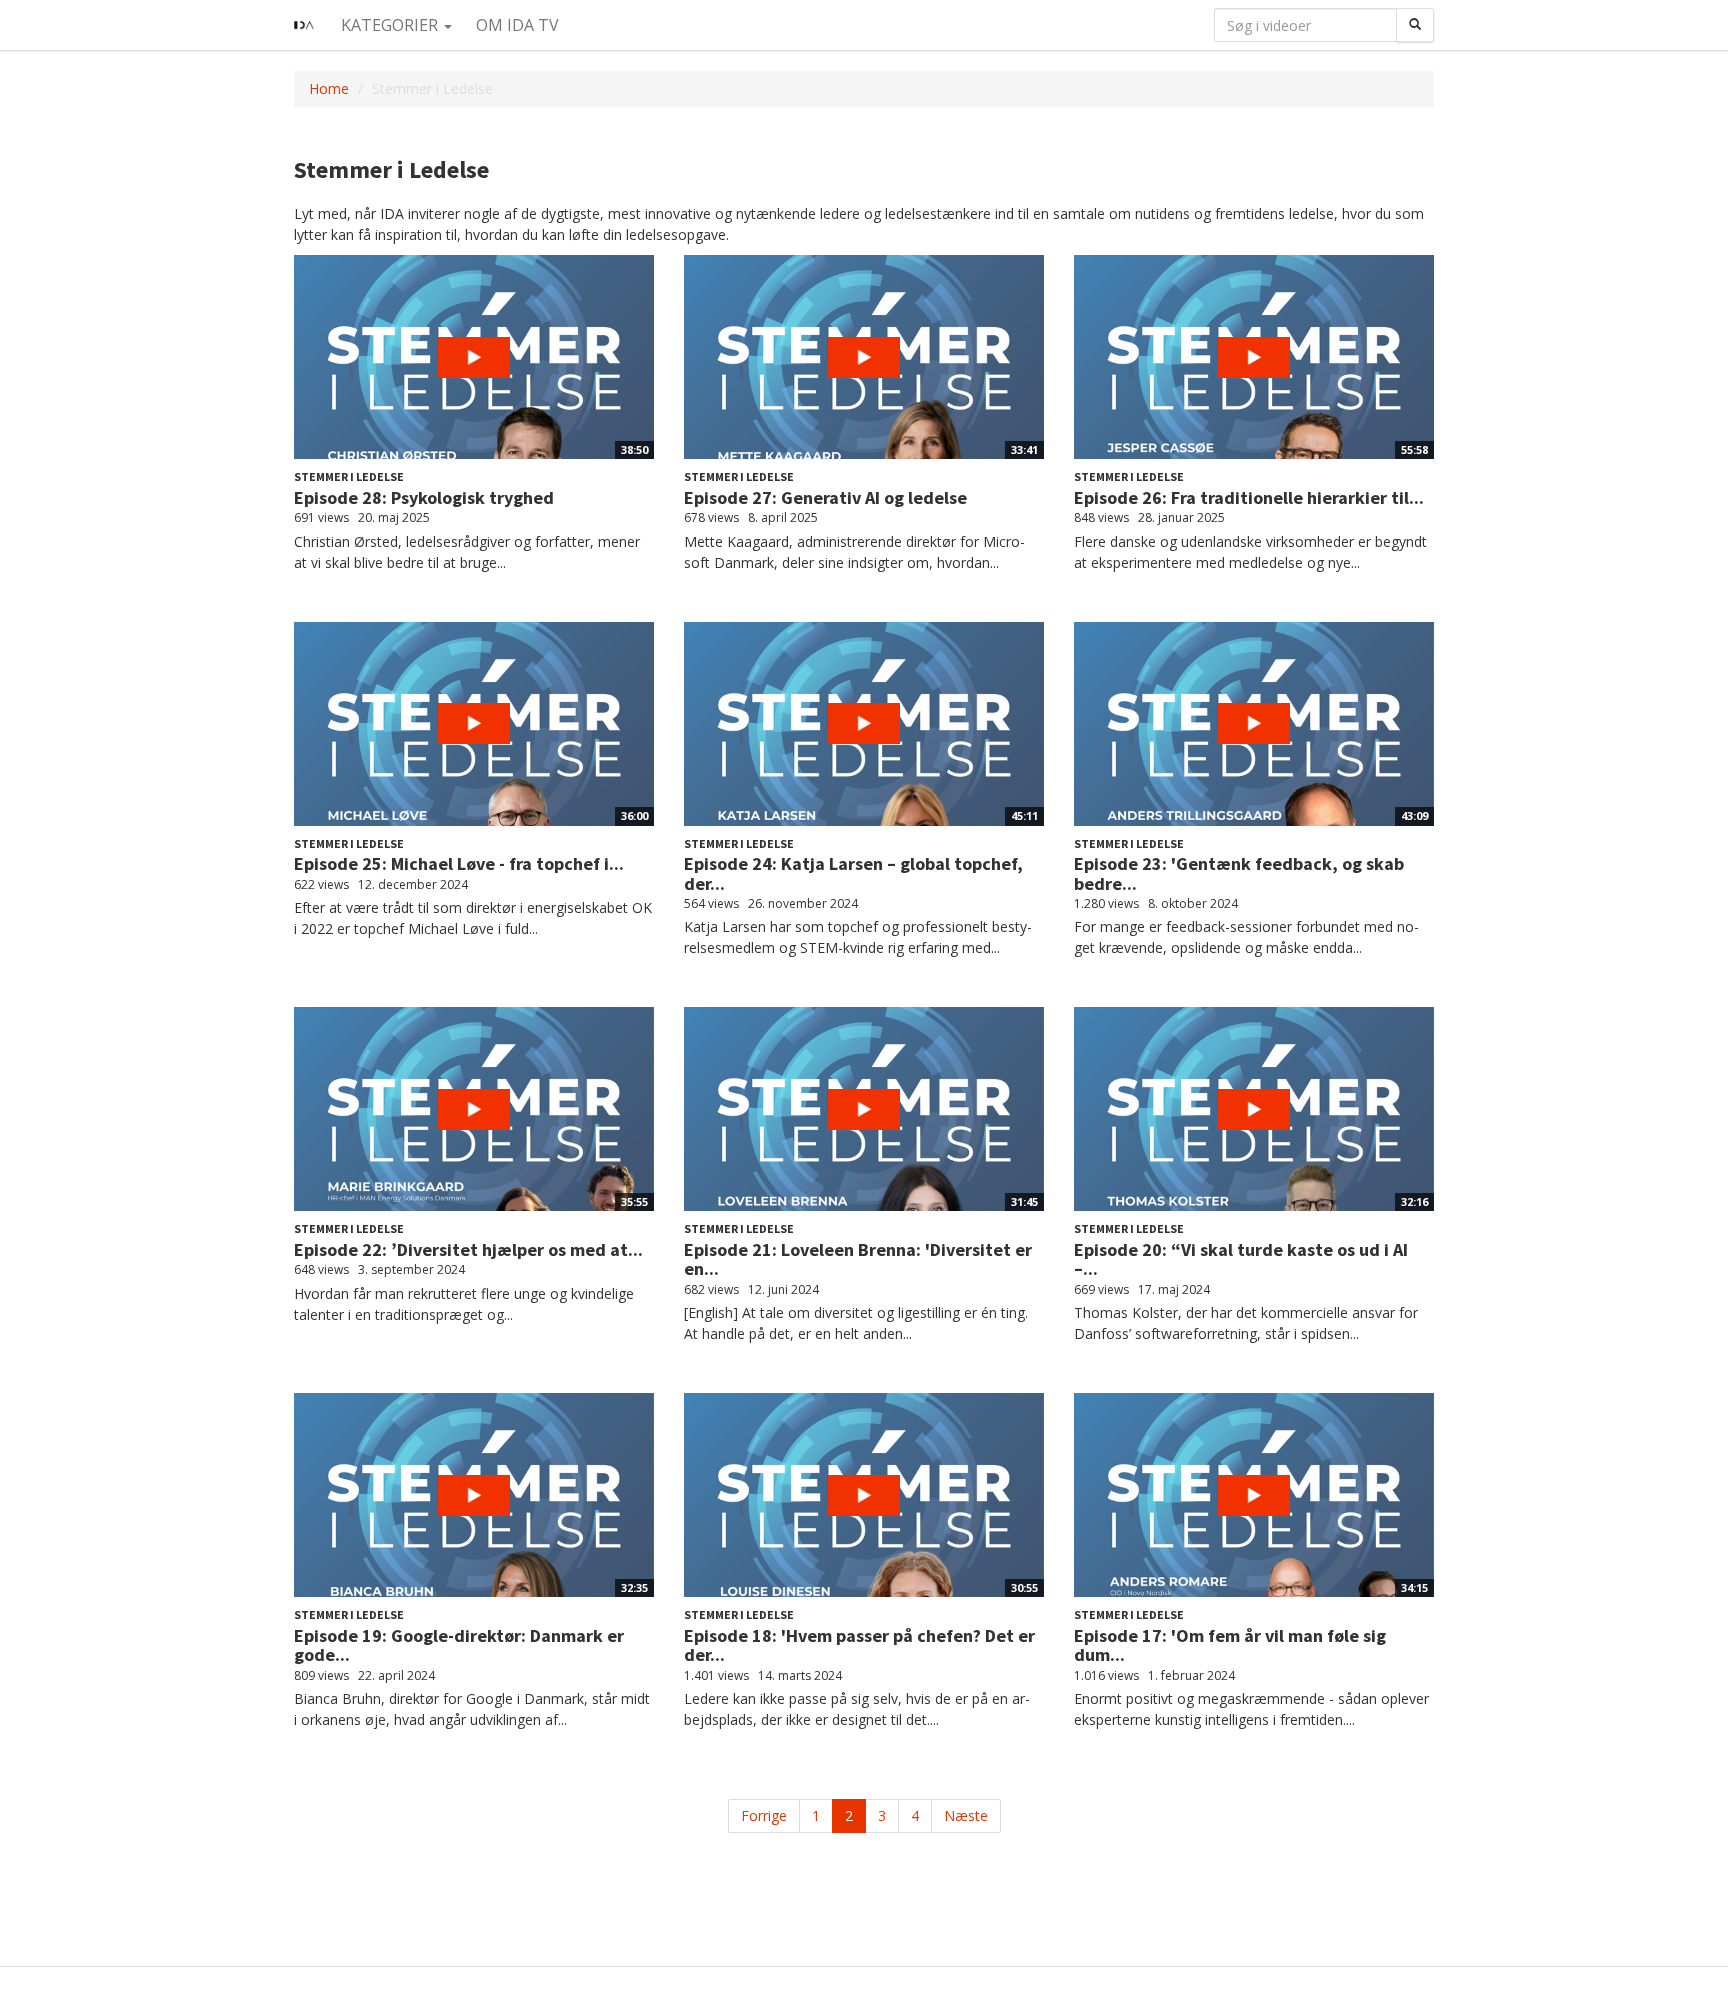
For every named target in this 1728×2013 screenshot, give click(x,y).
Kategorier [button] (391, 25)
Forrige (764, 1815)
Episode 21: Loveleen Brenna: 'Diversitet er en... (858, 1259)
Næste (966, 1815)
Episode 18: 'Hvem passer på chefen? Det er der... (859, 1645)
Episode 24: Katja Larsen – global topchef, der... (853, 873)
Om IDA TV (517, 25)
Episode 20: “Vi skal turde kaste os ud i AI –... (1241, 1259)
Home (329, 88)
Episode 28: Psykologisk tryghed (424, 497)
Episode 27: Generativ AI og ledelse (825, 497)
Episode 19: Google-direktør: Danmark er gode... (459, 1645)
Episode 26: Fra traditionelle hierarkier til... (1249, 497)
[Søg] (1415, 25)
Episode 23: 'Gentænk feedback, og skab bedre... (1239, 873)
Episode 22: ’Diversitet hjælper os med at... (468, 1249)
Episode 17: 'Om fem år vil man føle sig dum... (1230, 1645)
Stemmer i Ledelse (349, 476)
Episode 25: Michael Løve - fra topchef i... (459, 863)
